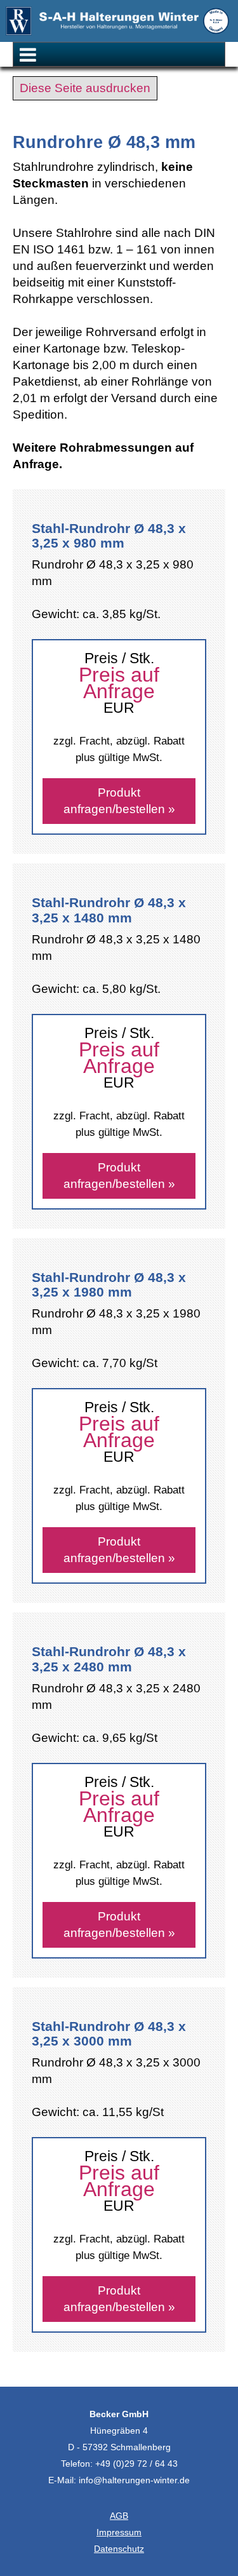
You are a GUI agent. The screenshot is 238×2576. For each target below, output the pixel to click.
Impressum (119, 2532)
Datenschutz (119, 2549)
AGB (119, 2516)
